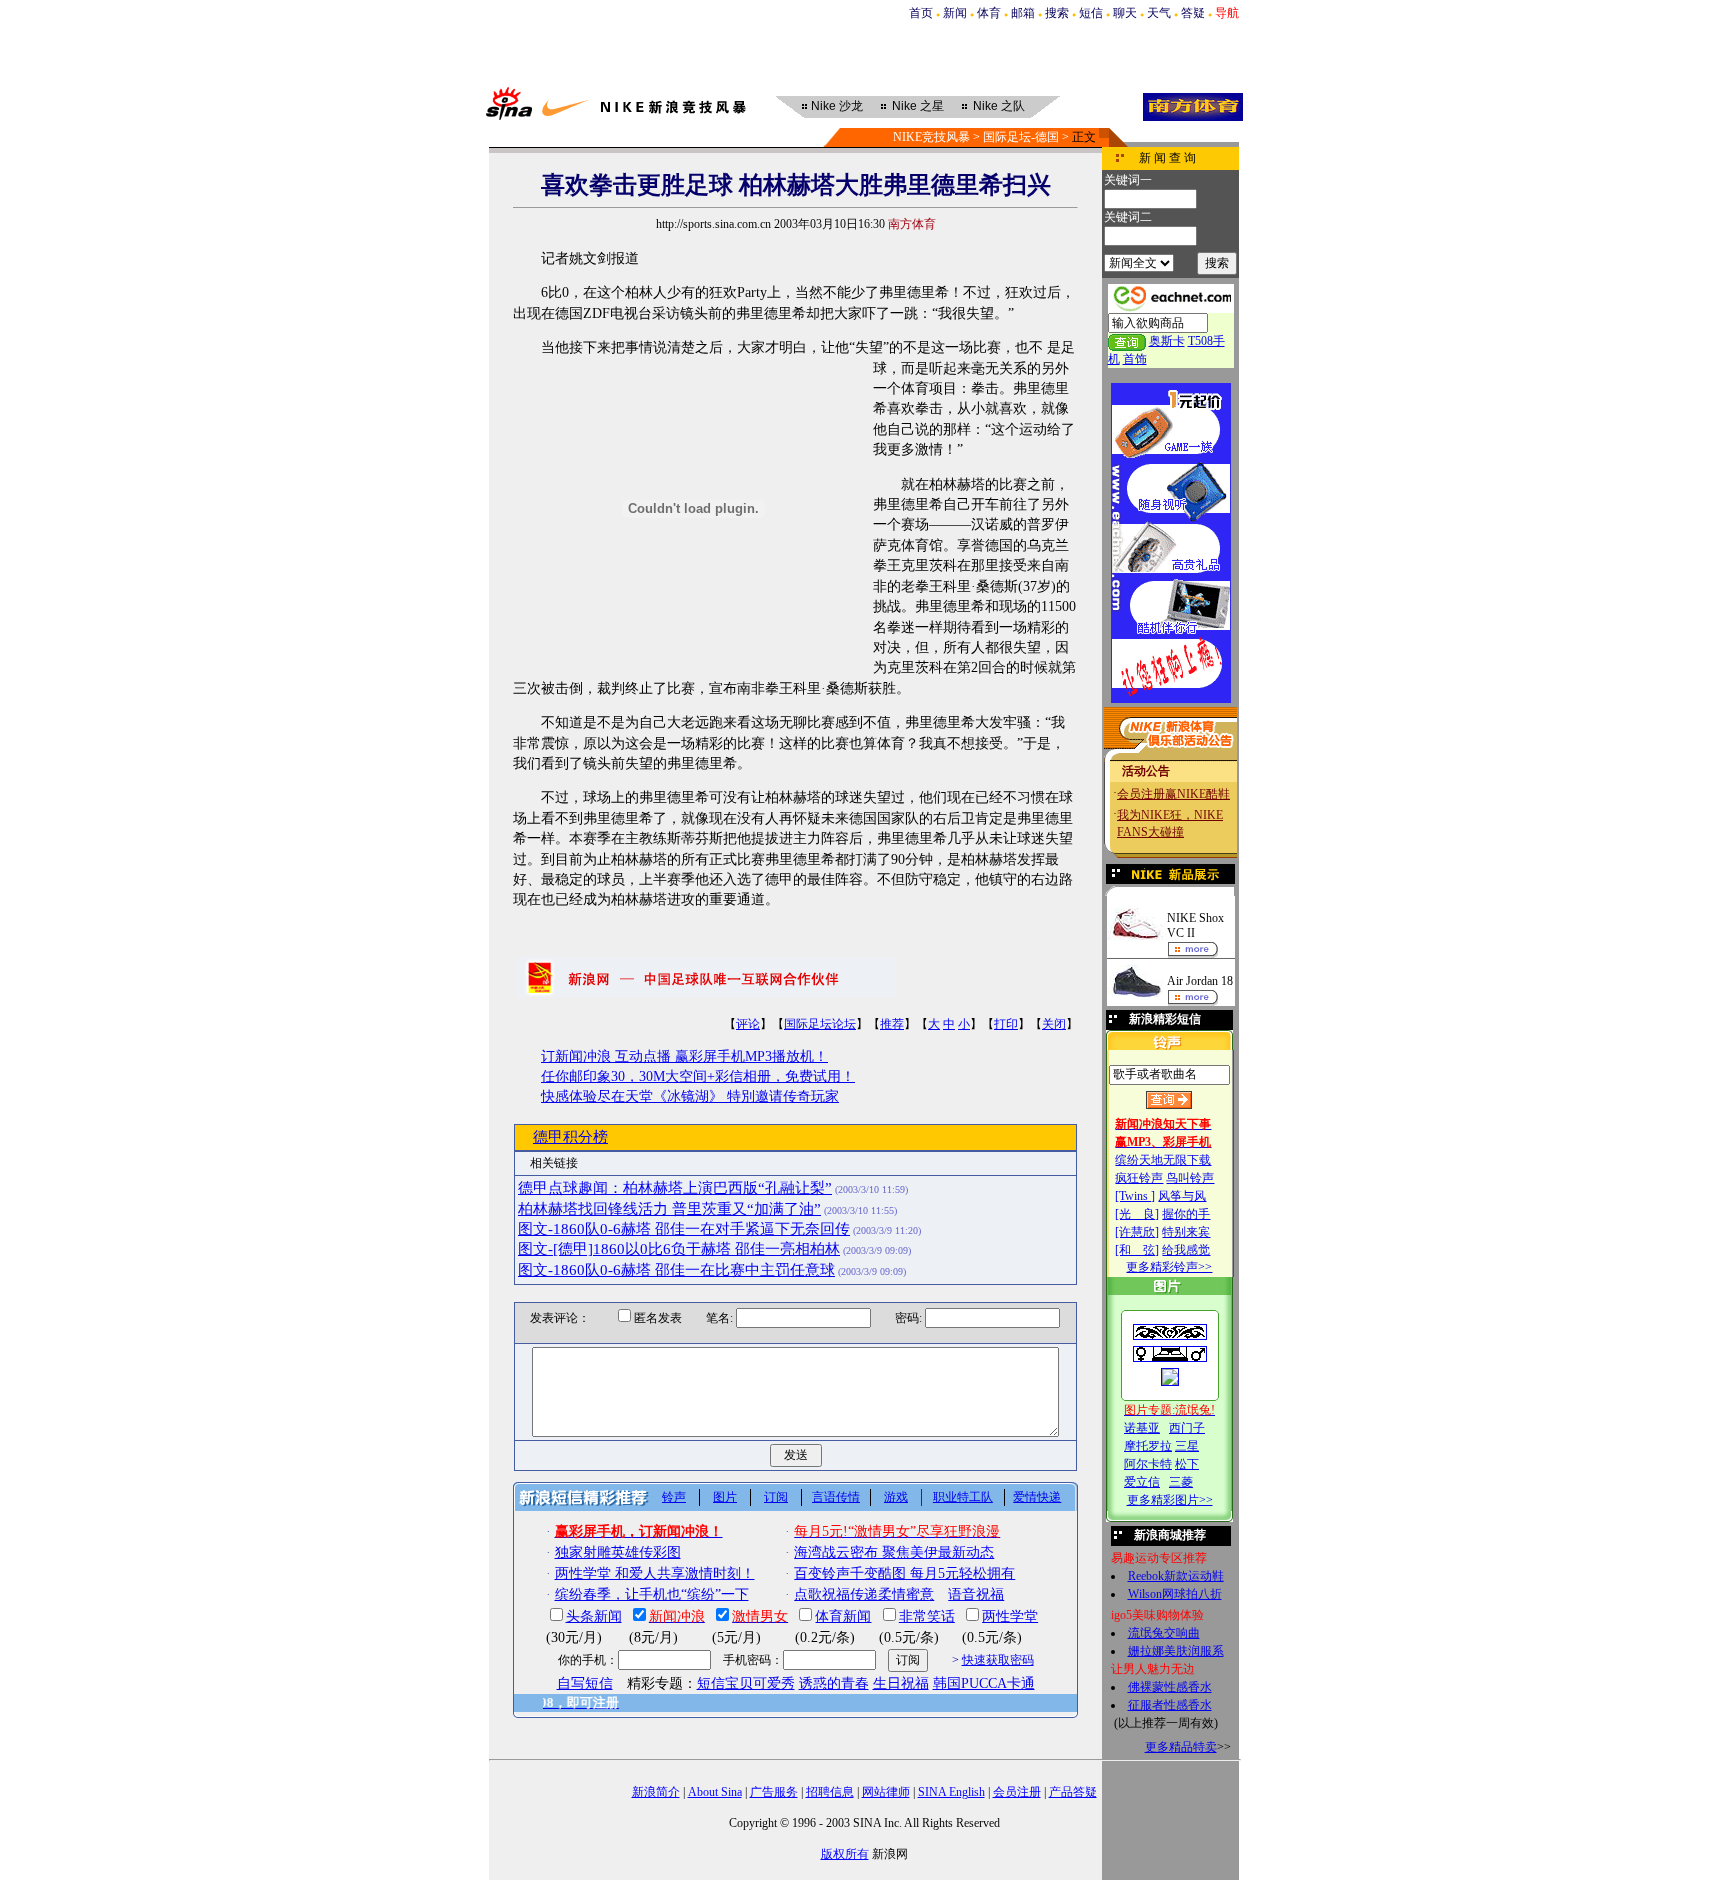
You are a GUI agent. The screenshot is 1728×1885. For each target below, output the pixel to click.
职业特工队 (963, 1497)
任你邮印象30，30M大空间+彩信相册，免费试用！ (698, 1076)
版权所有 (845, 1854)
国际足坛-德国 (1021, 137)
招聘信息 (830, 1792)
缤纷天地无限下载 (1163, 1160)
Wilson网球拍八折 (1175, 1594)
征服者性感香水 (1170, 1705)
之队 (999, 106)
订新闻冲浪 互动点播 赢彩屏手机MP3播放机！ (684, 1056)
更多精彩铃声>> (1169, 1267)
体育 (989, 13)
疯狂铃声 (1139, 1178)
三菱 (1181, 1482)
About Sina (715, 1792)
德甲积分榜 (570, 1137)
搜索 (1057, 13)
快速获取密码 (998, 1660)
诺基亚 (1142, 1428)
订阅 (776, 1497)
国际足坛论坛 (820, 1024)
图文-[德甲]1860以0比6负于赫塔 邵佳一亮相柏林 (679, 1249)
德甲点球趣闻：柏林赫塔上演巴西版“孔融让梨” (675, 1188)
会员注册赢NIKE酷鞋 (1173, 794)
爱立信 (1142, 1482)
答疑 (1193, 13)
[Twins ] (1135, 1196)
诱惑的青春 (834, 1683)
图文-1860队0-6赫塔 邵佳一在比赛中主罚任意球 (676, 1270)
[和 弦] (1137, 1250)
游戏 (896, 1497)
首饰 (1135, 359)
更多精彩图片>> (1170, 1500)
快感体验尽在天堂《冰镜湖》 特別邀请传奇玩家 (690, 1096)
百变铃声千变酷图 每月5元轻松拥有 (904, 1573)
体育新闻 (843, 1616)
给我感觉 (1186, 1250)
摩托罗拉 (1148, 1446)
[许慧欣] (1137, 1232)
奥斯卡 (1167, 341)
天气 (1159, 13)
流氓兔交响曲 (1164, 1633)
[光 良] (1137, 1214)
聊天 (1125, 13)
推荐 (892, 1024)
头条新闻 (594, 1616)
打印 (1006, 1024)
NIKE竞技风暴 (931, 137)
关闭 (1054, 1024)
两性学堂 (1010, 1616)
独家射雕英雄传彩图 (618, 1552)
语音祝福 (976, 1594)
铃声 (674, 1497)
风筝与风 (1182, 1196)
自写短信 (585, 1683)
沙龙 (837, 106)
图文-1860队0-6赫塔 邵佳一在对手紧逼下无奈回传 (684, 1229)
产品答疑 (1073, 1792)
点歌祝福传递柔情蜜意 (864, 1594)
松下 (1187, 1464)
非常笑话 (927, 1616)
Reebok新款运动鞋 (1176, 1576)
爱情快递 (1037, 1497)
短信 (1091, 13)
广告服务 (774, 1792)
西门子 (1187, 1428)
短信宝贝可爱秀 (746, 1683)
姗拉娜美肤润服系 (1176, 1651)
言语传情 (836, 1497)
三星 (1187, 1446)
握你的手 (1186, 1214)
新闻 (955, 13)
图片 (725, 1497)
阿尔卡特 (1148, 1464)
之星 (918, 106)
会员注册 (1017, 1792)
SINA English (951, 1792)
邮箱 (1023, 13)
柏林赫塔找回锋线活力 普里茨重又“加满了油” (669, 1209)
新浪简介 (656, 1792)
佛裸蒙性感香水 (1170, 1687)
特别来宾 (1186, 1232)
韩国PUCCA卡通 (984, 1683)
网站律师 (886, 1792)
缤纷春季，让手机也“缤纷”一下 (652, 1594)
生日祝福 (901, 1683)
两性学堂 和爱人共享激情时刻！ (655, 1573)
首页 (921, 13)
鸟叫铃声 (1190, 1178)
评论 (748, 1024)
